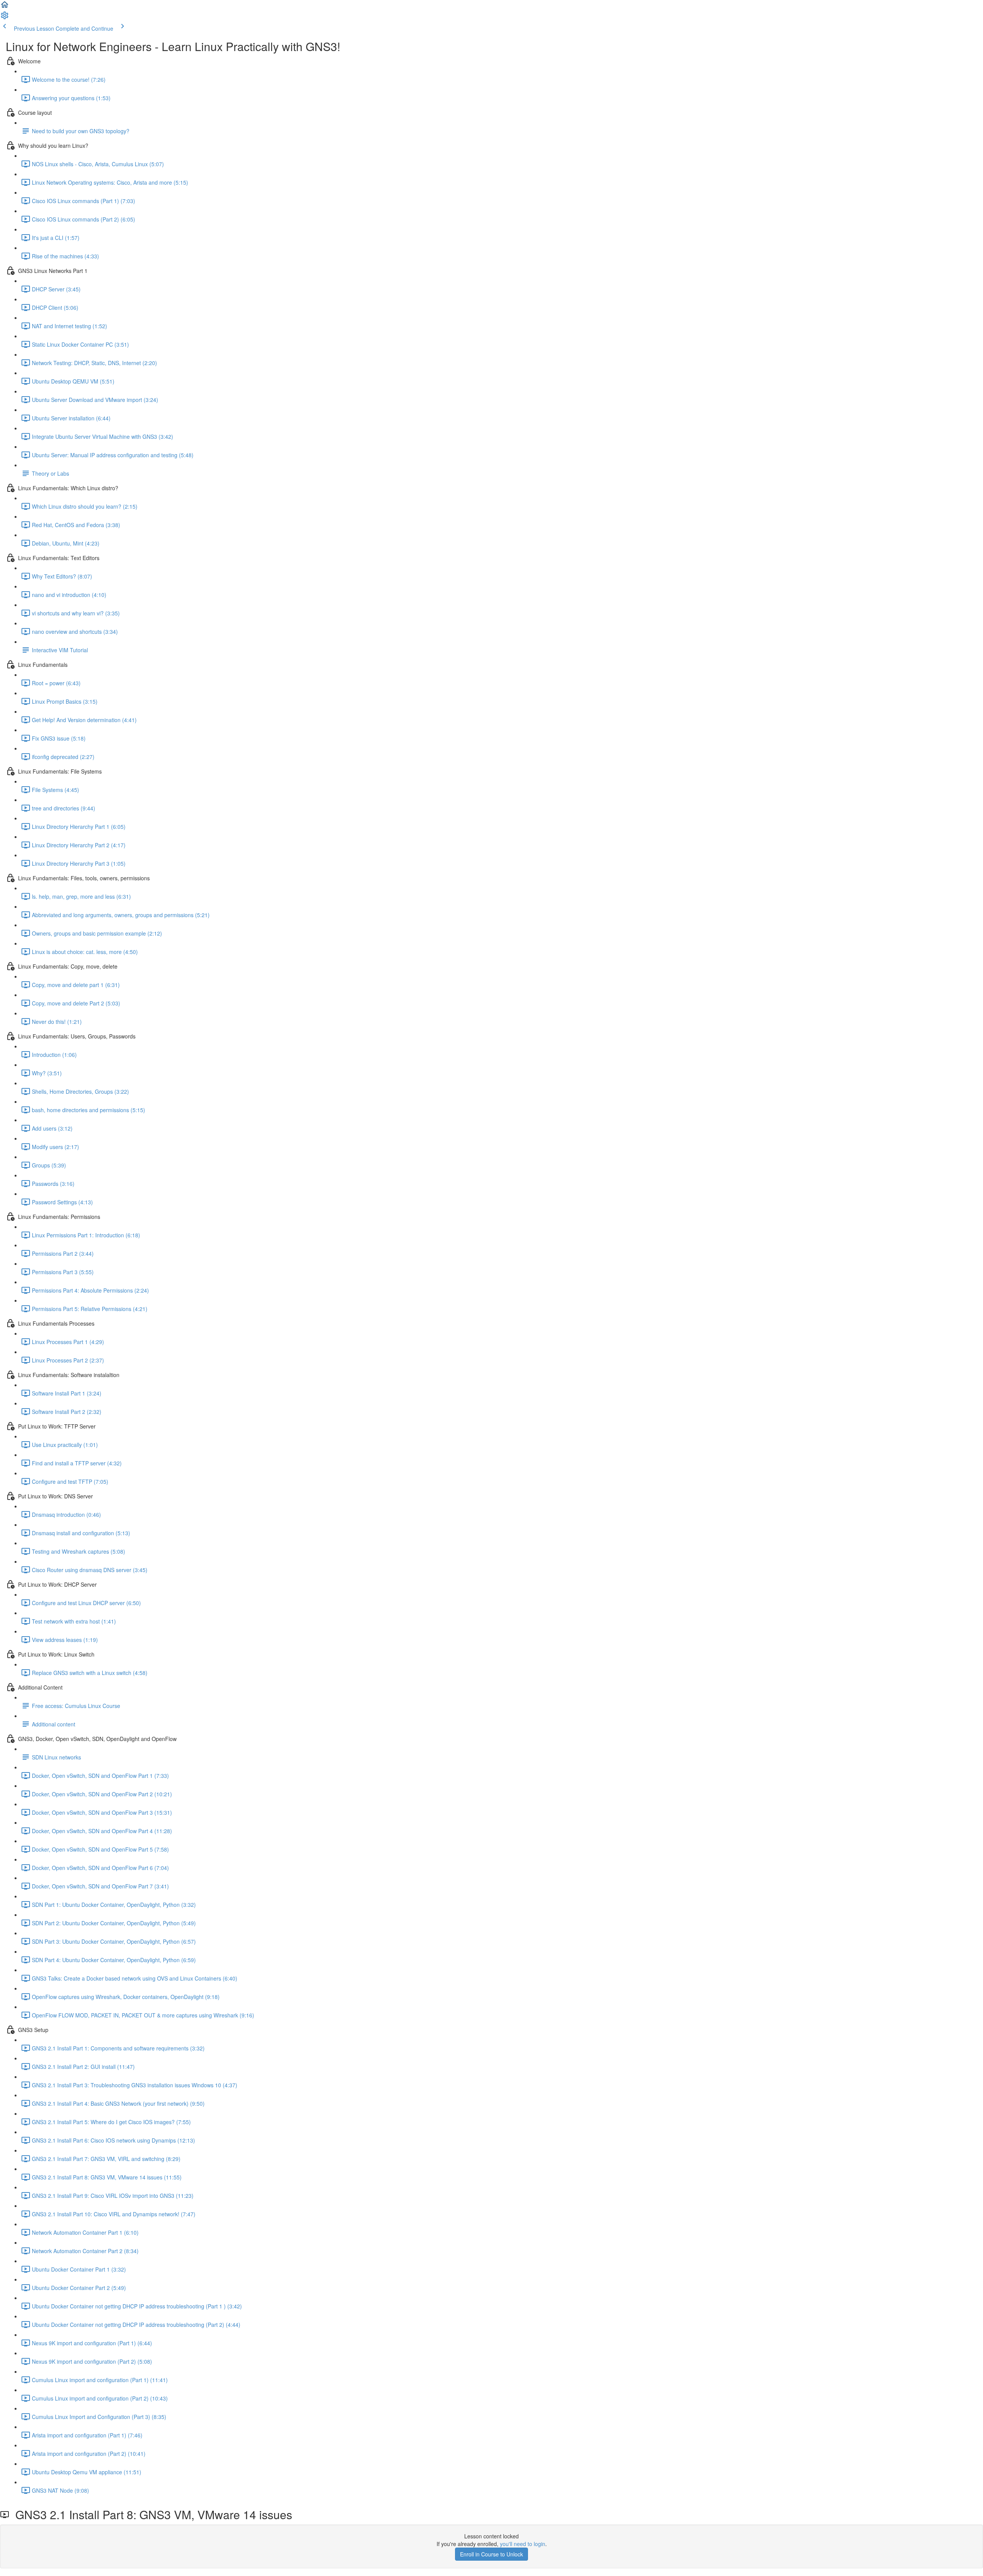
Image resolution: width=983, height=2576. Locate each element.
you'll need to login (523, 2544)
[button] (5, 7)
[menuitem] (5, 18)
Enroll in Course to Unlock (491, 2554)
